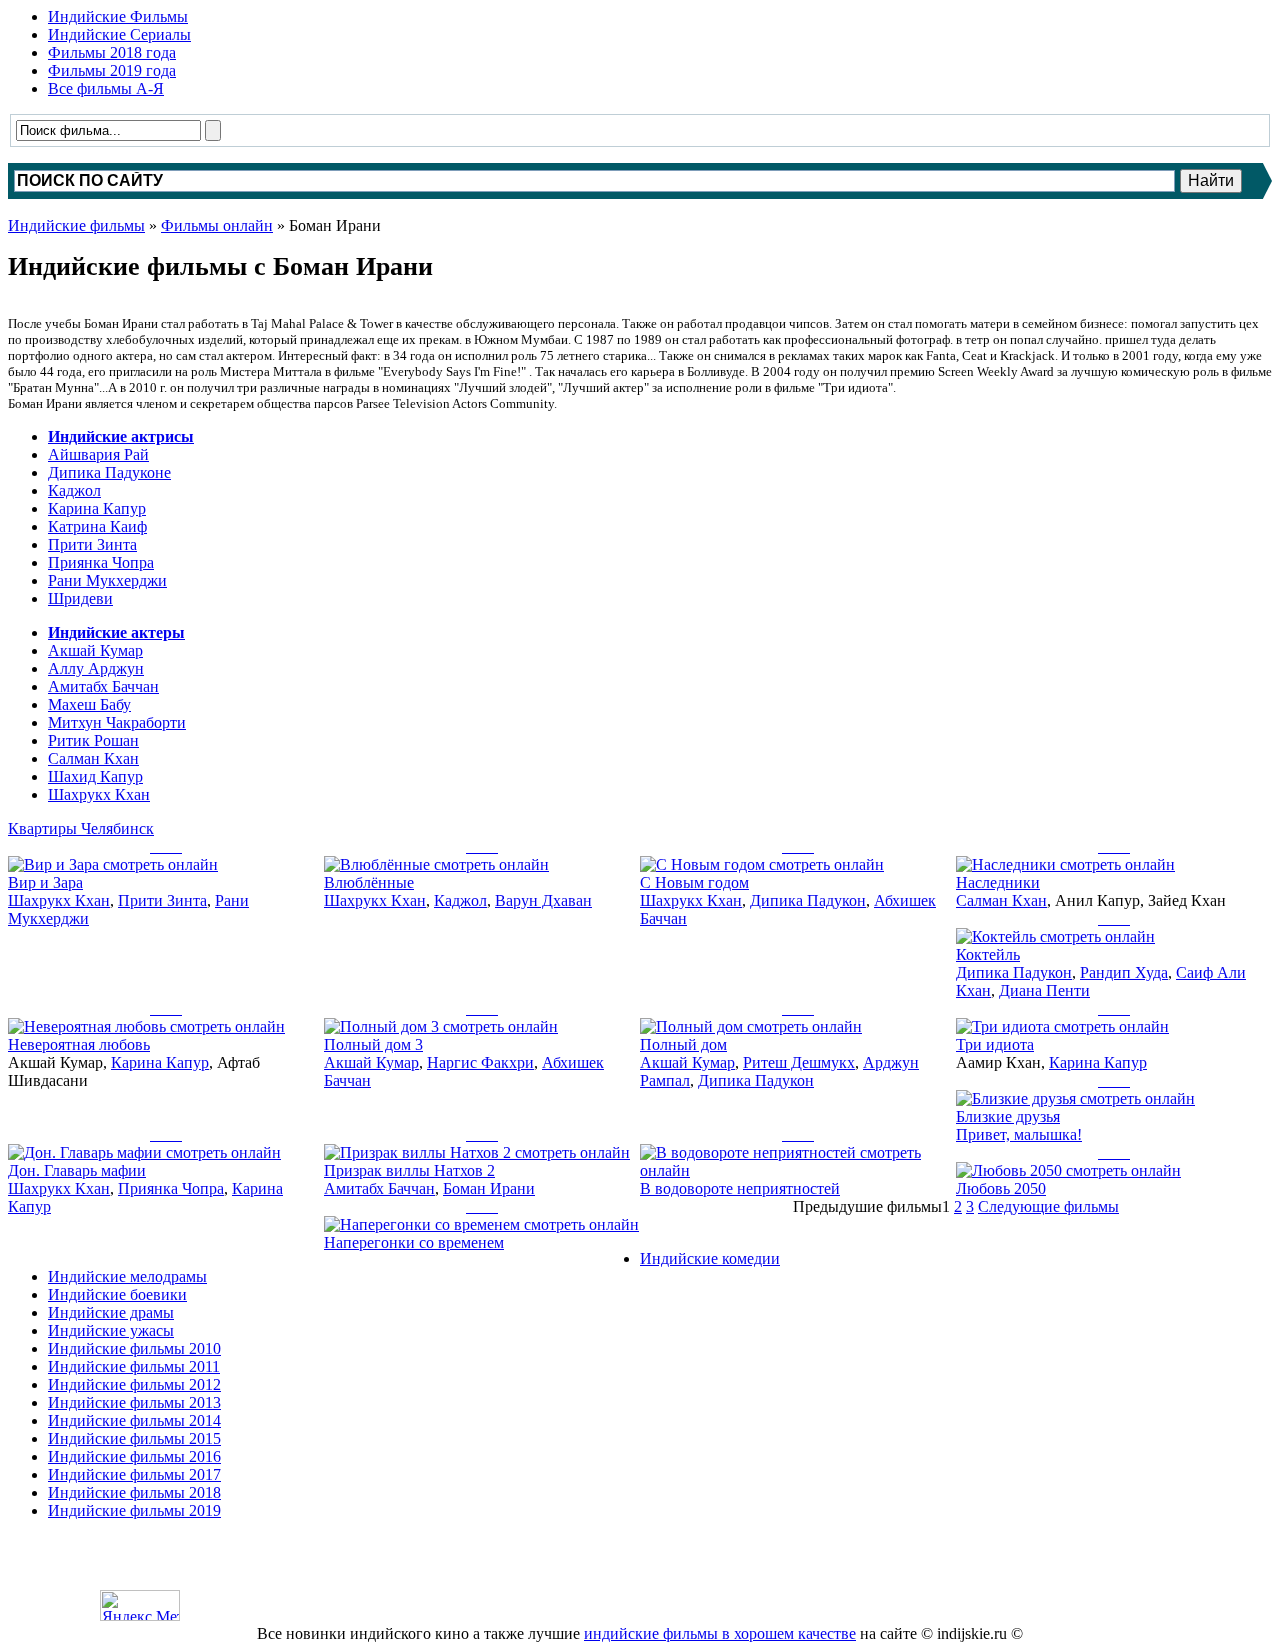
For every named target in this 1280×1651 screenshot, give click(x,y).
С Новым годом (694, 882)
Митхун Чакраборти (117, 722)
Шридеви (80, 598)
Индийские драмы (111, 1312)
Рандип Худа (1124, 972)
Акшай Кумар (95, 650)
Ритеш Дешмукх (799, 1062)
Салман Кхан (93, 758)
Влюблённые (369, 882)
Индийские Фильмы (118, 16)
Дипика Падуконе (109, 472)
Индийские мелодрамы (127, 1276)
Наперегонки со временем (414, 1242)
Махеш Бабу (89, 704)
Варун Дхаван (543, 900)
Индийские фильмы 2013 (134, 1402)
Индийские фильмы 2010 (134, 1348)
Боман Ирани (489, 1188)
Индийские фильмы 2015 (134, 1438)
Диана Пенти (1044, 990)
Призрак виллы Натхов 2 (409, 1170)
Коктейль (988, 954)
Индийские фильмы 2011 (134, 1366)
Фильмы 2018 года (112, 52)
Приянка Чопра (101, 562)
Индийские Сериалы (119, 34)
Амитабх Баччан (103, 686)
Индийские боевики (117, 1294)
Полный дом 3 (373, 1044)
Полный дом (683, 1044)
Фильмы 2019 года (112, 70)
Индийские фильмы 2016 (134, 1456)
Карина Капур (97, 508)
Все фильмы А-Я (106, 88)
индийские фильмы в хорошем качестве (720, 1633)
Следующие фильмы (1048, 1206)
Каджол (74, 490)
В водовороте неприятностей (740, 1188)
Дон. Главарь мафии (77, 1170)
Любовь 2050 (1001, 1188)
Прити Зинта (92, 544)
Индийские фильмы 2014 (134, 1420)
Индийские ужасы (111, 1330)
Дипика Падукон (808, 900)
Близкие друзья (1008, 1116)
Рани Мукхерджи (107, 580)
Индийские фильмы (76, 225)
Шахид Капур (95, 776)
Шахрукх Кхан (99, 794)
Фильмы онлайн (217, 225)
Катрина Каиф (97, 526)
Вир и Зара (45, 882)
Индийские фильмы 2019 (134, 1510)
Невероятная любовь (79, 1044)
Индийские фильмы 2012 (134, 1384)
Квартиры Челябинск (81, 828)
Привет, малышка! (1019, 1134)
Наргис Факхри (480, 1062)
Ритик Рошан (93, 740)
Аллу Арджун (96, 668)
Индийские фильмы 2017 (134, 1474)
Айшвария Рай (98, 454)
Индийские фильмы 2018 (134, 1492)
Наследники (998, 882)
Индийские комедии (710, 1258)
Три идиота (995, 1044)
